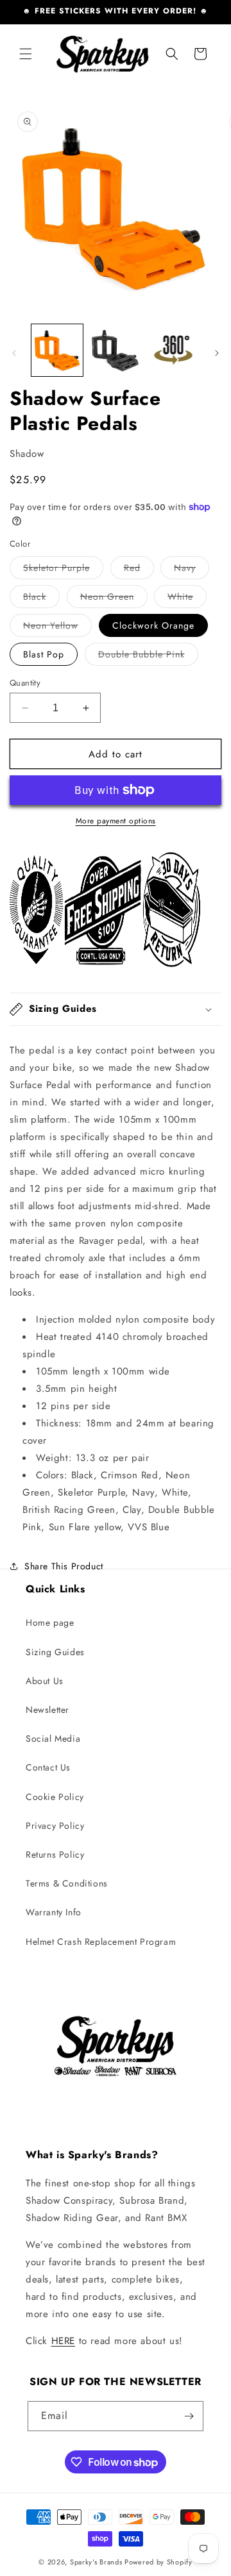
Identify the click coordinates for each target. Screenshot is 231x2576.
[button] (26, 54)
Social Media (53, 1738)
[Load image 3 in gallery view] (173, 350)
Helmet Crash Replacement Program (101, 1942)
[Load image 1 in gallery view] (57, 350)
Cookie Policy (55, 1797)
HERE (63, 2341)
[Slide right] (217, 353)
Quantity (25, 683)
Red (139, 570)
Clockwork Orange (153, 625)
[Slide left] (14, 353)
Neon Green (114, 599)
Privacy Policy (55, 1826)
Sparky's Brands (96, 2562)
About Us (45, 1681)
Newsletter (47, 1710)
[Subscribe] (189, 2416)
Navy (192, 570)
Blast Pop (44, 654)
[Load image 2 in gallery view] (115, 350)
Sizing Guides (55, 1652)
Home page (50, 1622)
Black (41, 599)
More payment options (116, 821)
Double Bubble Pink (148, 656)
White (187, 599)
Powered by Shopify (158, 2562)
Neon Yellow (57, 628)
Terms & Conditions (67, 1883)
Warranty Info (54, 1912)
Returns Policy (55, 1854)
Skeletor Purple (63, 570)
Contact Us (48, 1767)
